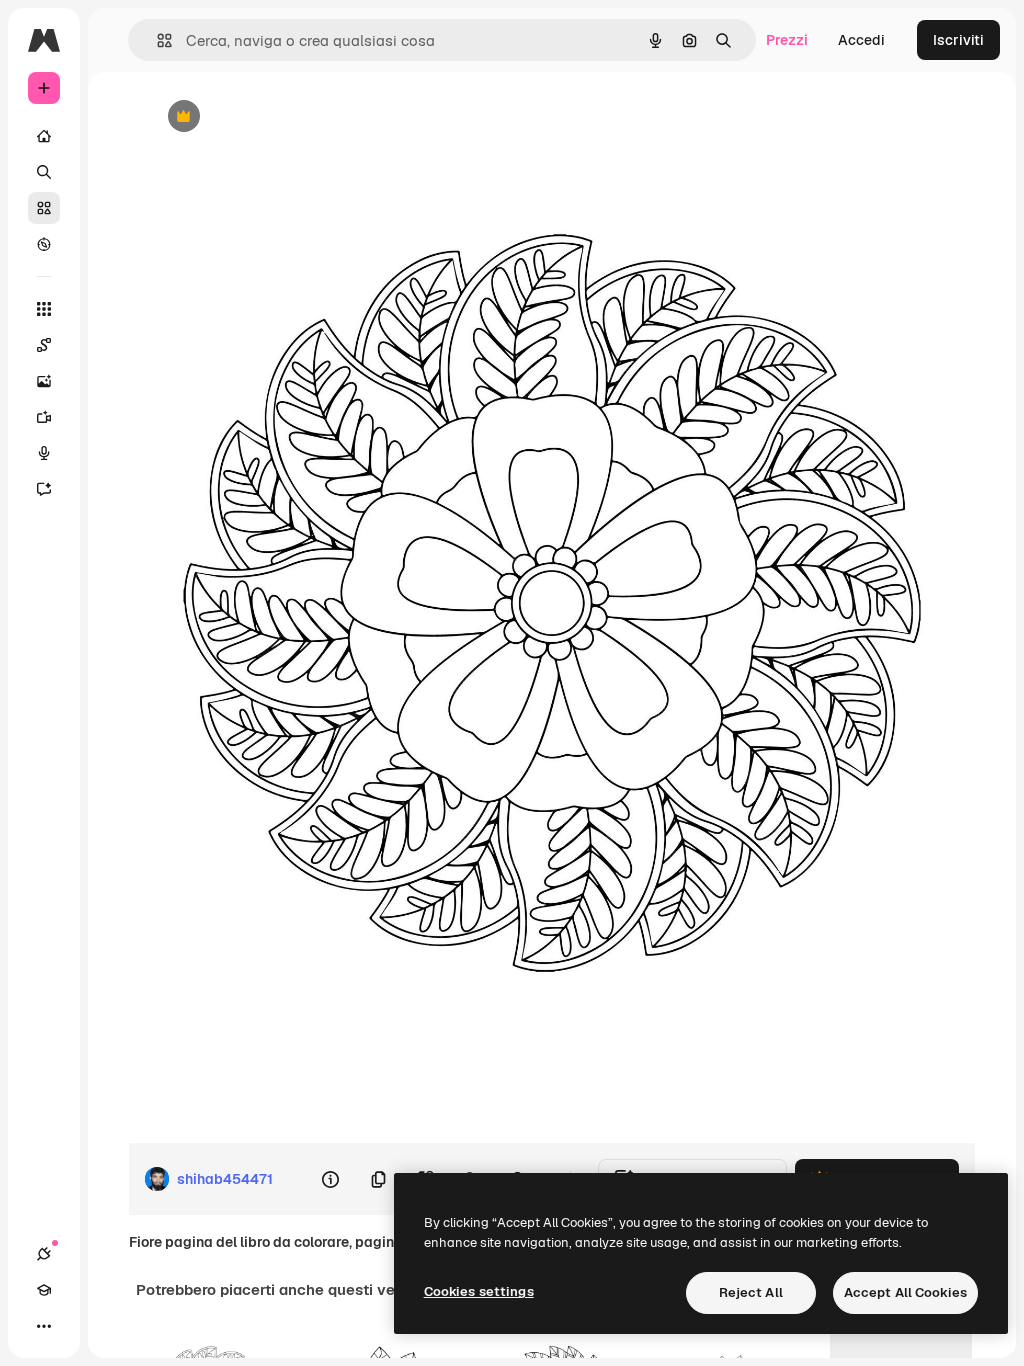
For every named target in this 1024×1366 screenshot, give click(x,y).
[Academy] (44, 1290)
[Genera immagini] (44, 381)
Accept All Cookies (905, 1292)
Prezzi (787, 40)
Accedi (861, 40)
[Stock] (44, 208)
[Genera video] (44, 417)
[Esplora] (44, 244)
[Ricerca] (44, 172)
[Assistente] (44, 489)
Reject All (751, 1292)
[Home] (44, 136)
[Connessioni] (44, 1254)
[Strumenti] (44, 309)
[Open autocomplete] (156, 40)
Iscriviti (958, 40)
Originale (280, 117)
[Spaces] (44, 345)
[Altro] (44, 1326)
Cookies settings (479, 1291)
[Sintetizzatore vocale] (44, 453)
